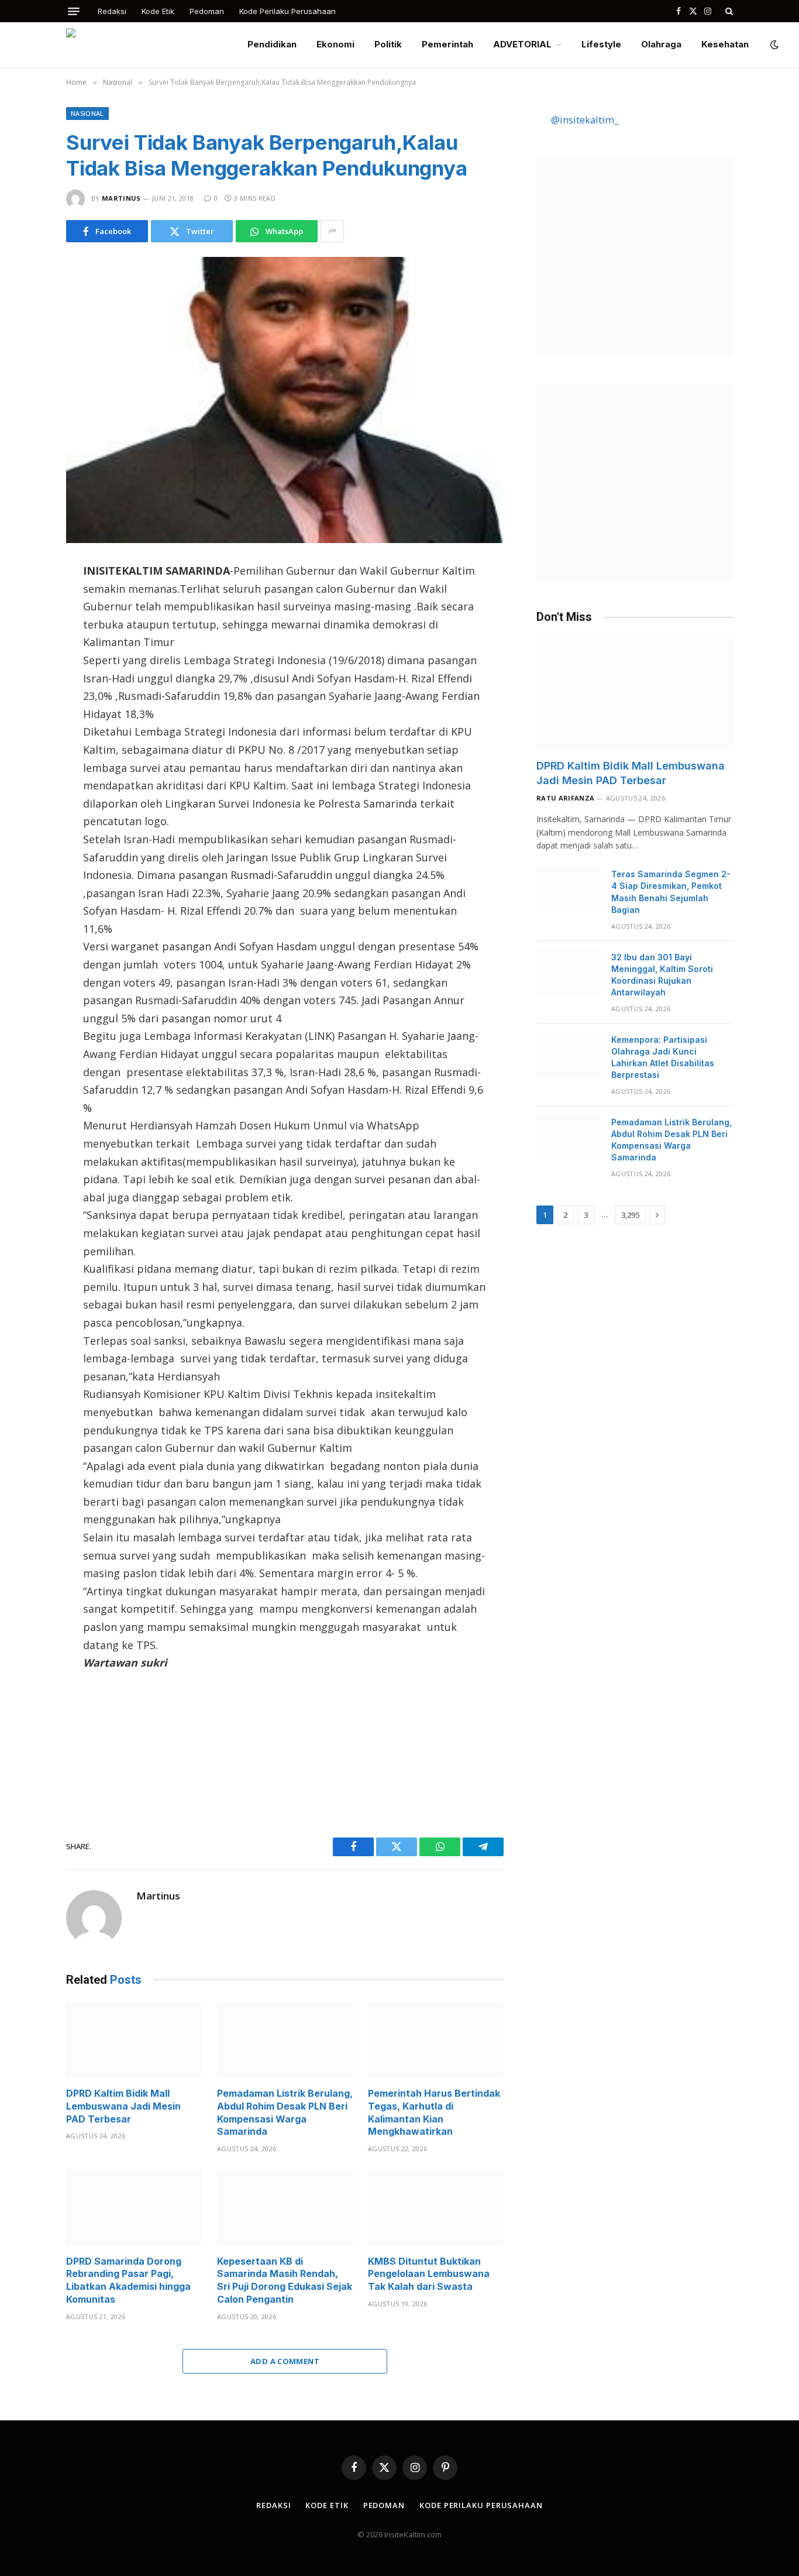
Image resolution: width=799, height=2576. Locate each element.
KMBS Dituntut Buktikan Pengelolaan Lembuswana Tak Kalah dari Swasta (429, 2274)
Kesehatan (725, 44)
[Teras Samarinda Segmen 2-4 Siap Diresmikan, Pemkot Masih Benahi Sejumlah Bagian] (569, 889)
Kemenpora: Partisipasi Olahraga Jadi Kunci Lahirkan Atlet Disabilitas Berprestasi (663, 1057)
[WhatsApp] (25, 673)
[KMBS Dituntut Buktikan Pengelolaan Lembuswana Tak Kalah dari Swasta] (436, 2208)
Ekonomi (335, 44)
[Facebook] (25, 599)
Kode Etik (158, 11)
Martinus (121, 198)
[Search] (728, 11)
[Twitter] (25, 624)
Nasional (87, 113)
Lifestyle (601, 44)
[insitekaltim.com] (147, 44)
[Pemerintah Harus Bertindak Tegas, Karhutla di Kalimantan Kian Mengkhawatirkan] (436, 2040)
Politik (388, 44)
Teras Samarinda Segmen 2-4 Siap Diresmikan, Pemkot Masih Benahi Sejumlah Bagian (671, 892)
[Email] (25, 722)
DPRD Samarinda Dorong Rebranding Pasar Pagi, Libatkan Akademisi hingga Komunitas (128, 2280)
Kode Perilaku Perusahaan (287, 11)
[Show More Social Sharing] (332, 231)
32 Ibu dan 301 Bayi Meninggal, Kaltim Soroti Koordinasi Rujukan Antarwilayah (662, 975)
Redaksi (112, 11)
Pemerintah (447, 44)
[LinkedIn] (25, 648)
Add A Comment (285, 2361)
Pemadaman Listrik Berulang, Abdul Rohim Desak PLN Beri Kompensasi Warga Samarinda (285, 2112)
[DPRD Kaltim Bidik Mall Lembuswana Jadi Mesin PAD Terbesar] (134, 2040)
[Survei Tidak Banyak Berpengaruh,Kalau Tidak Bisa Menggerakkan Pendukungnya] (285, 400)
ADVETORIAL (522, 44)
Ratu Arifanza (565, 798)
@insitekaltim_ (585, 120)
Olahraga (661, 44)
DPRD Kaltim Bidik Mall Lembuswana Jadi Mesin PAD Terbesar (123, 2106)
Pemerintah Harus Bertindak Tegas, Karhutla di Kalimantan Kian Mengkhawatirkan (434, 2112)
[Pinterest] (25, 698)
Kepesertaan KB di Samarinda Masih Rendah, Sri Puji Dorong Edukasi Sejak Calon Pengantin (285, 2280)
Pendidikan (272, 44)
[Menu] (74, 11)
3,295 (630, 1215)
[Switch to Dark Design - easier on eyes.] (773, 44)
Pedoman (207, 11)
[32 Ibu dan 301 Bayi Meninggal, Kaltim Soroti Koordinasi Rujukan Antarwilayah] (569, 973)
